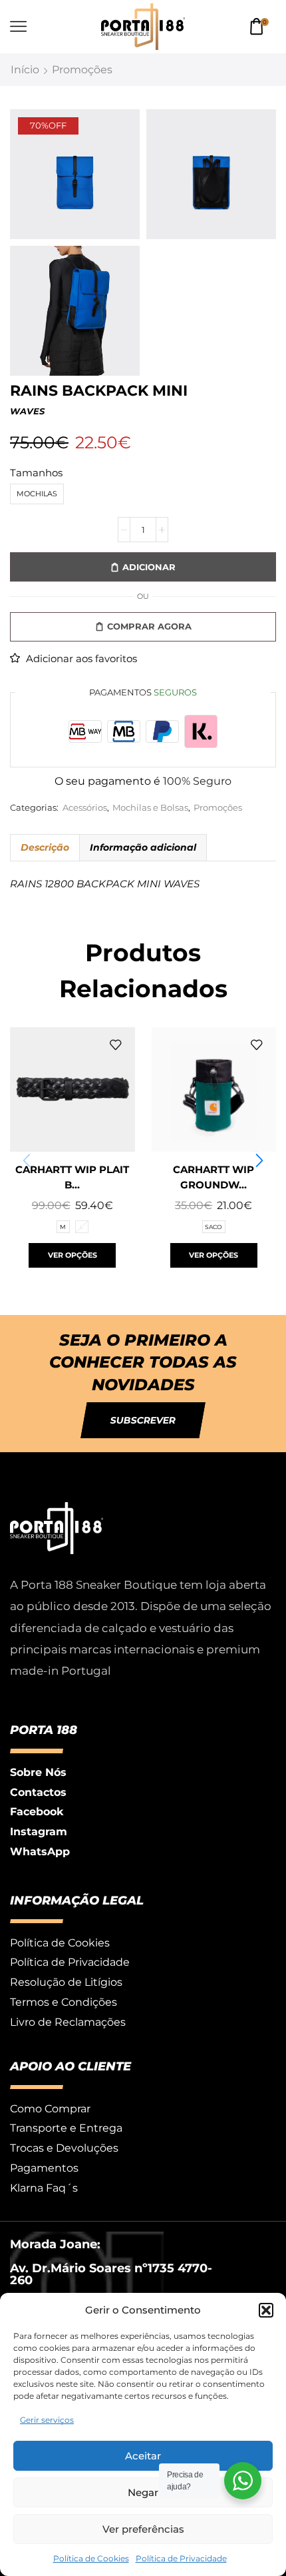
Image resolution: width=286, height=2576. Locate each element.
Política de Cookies (91, 2558)
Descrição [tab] (45, 847)
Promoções (82, 70)
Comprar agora (149, 626)
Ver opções (72, 1255)
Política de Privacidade (181, 2558)
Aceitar (143, 2456)
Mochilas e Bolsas (150, 808)
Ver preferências (143, 2529)
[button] (266, 2310)
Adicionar (149, 567)
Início (25, 70)
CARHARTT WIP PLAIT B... (72, 1177)
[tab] (45, 847)
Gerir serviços (47, 2420)
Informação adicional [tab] (143, 847)
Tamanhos (36, 473)
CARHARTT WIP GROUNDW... (214, 1177)
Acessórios (85, 808)
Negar (143, 2492)
